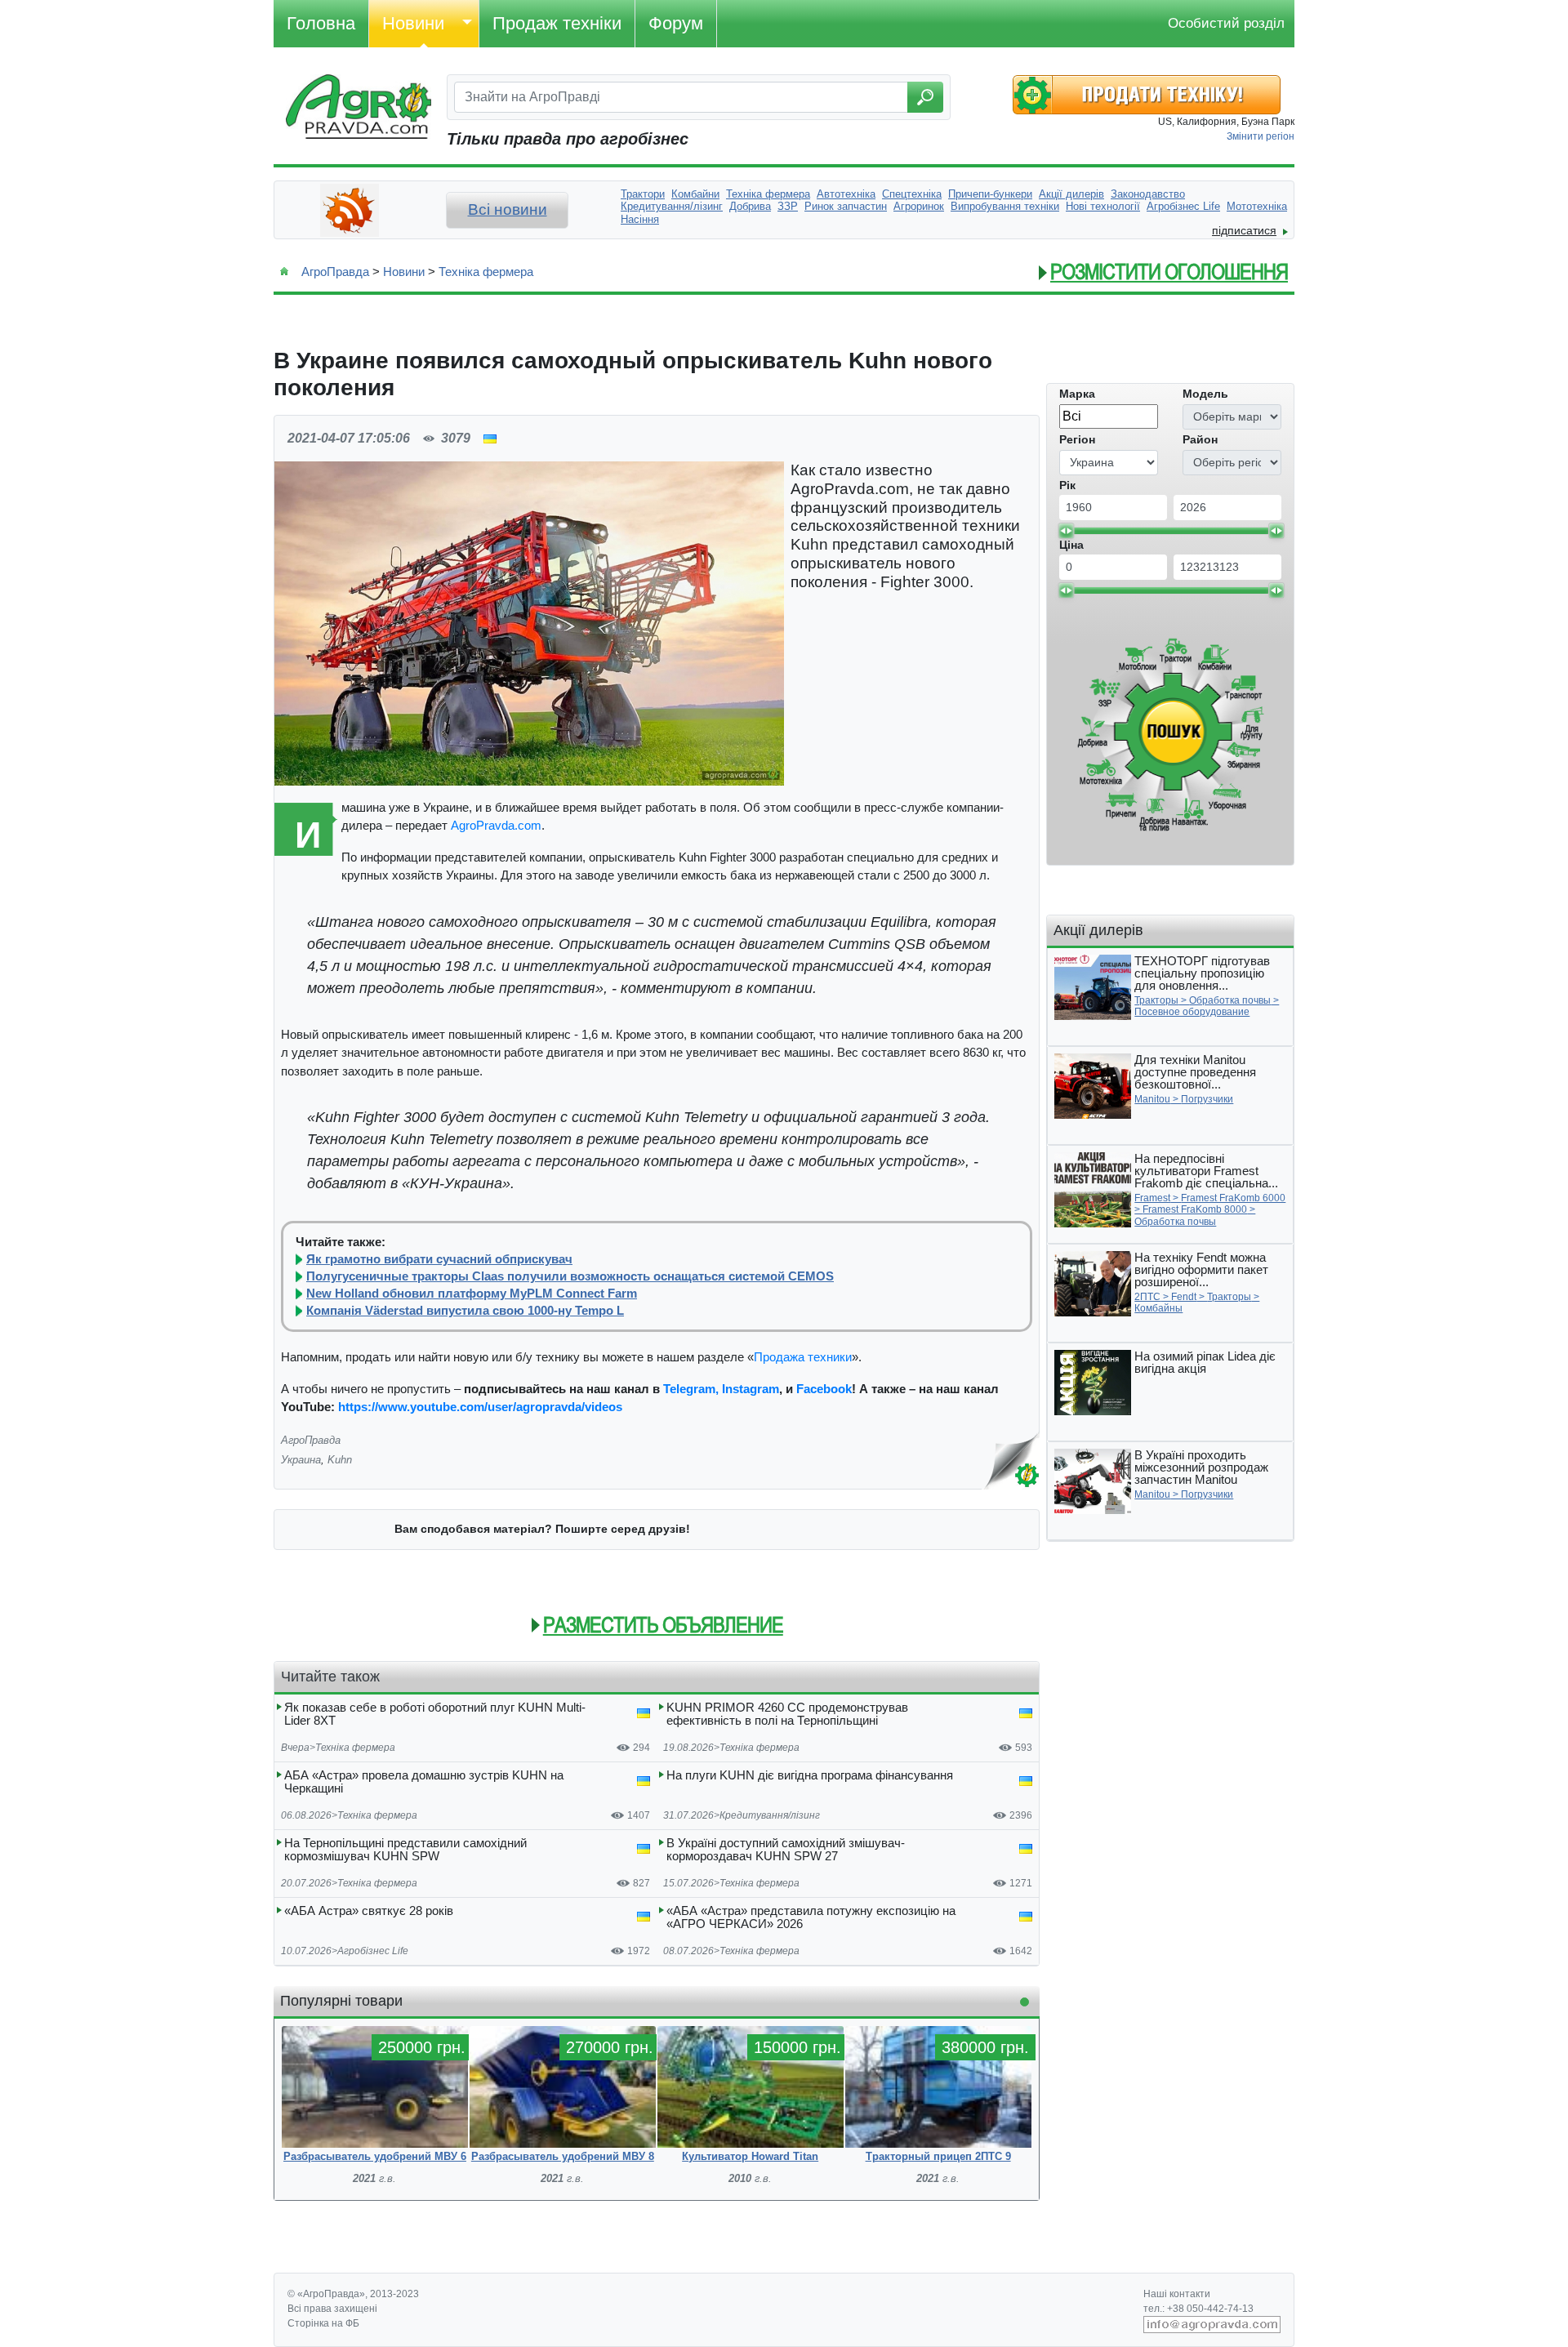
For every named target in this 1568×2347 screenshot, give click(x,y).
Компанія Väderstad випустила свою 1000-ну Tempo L (465, 1311)
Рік (1067, 485)
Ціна (1071, 545)
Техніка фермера (486, 272)
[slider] (1066, 531)
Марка (1077, 394)
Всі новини (508, 209)
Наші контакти (1177, 2294)
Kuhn (340, 1460)
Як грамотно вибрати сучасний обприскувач (439, 1259)
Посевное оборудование (1192, 1012)
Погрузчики (1207, 1099)
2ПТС (1147, 1297)
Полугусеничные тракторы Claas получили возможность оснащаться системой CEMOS (570, 1276)
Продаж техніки (557, 23)
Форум (676, 23)
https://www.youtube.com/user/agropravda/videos (480, 1407)
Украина (301, 1460)
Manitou (1152, 1099)
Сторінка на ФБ (323, 2323)
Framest (1152, 1198)
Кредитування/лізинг (770, 1815)
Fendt (1184, 1297)
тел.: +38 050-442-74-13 (1198, 2309)
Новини (413, 23)
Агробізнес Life (373, 1951)
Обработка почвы (1230, 1000)
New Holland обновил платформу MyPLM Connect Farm (472, 1294)
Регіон (1077, 439)
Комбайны (1158, 1308)
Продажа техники (803, 1357)
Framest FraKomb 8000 (1195, 1209)
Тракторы (1156, 1000)
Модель (1205, 394)
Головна (321, 23)
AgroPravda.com (496, 825)
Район (1200, 439)
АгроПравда (335, 272)
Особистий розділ (1226, 23)
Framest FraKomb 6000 (1233, 1198)
